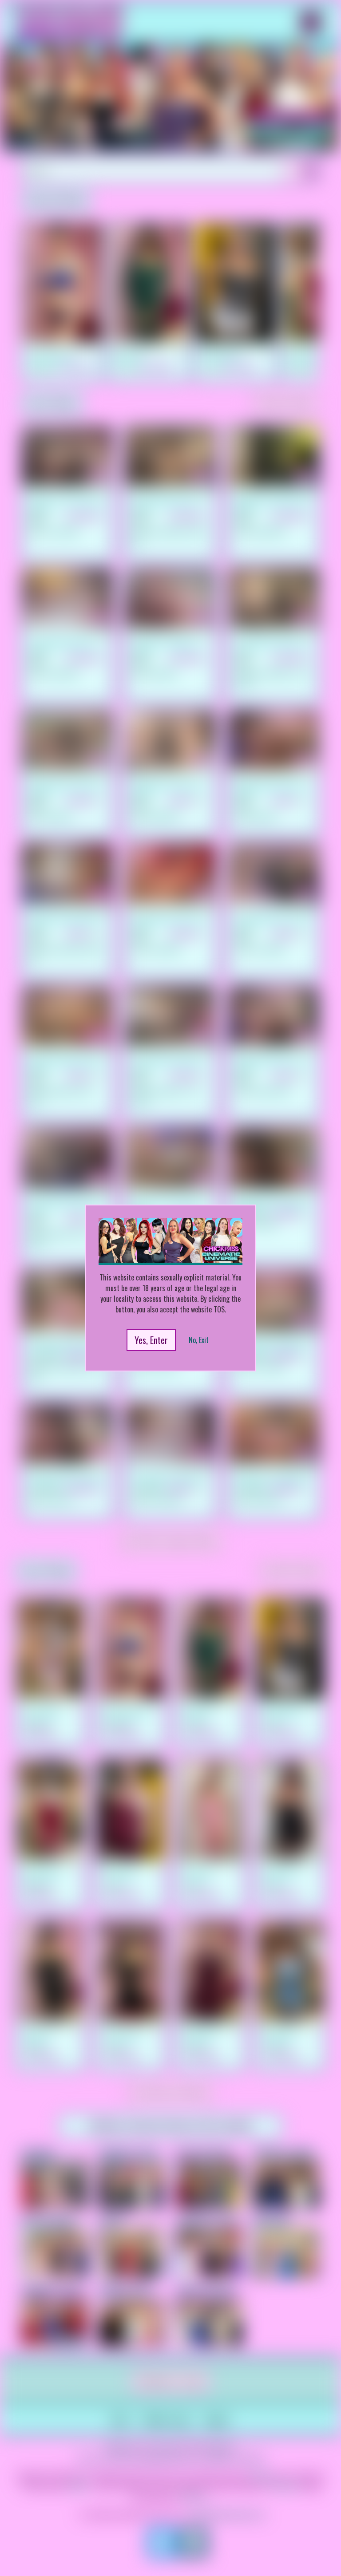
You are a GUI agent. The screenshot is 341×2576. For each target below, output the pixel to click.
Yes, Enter (151, 1340)
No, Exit (199, 1340)
